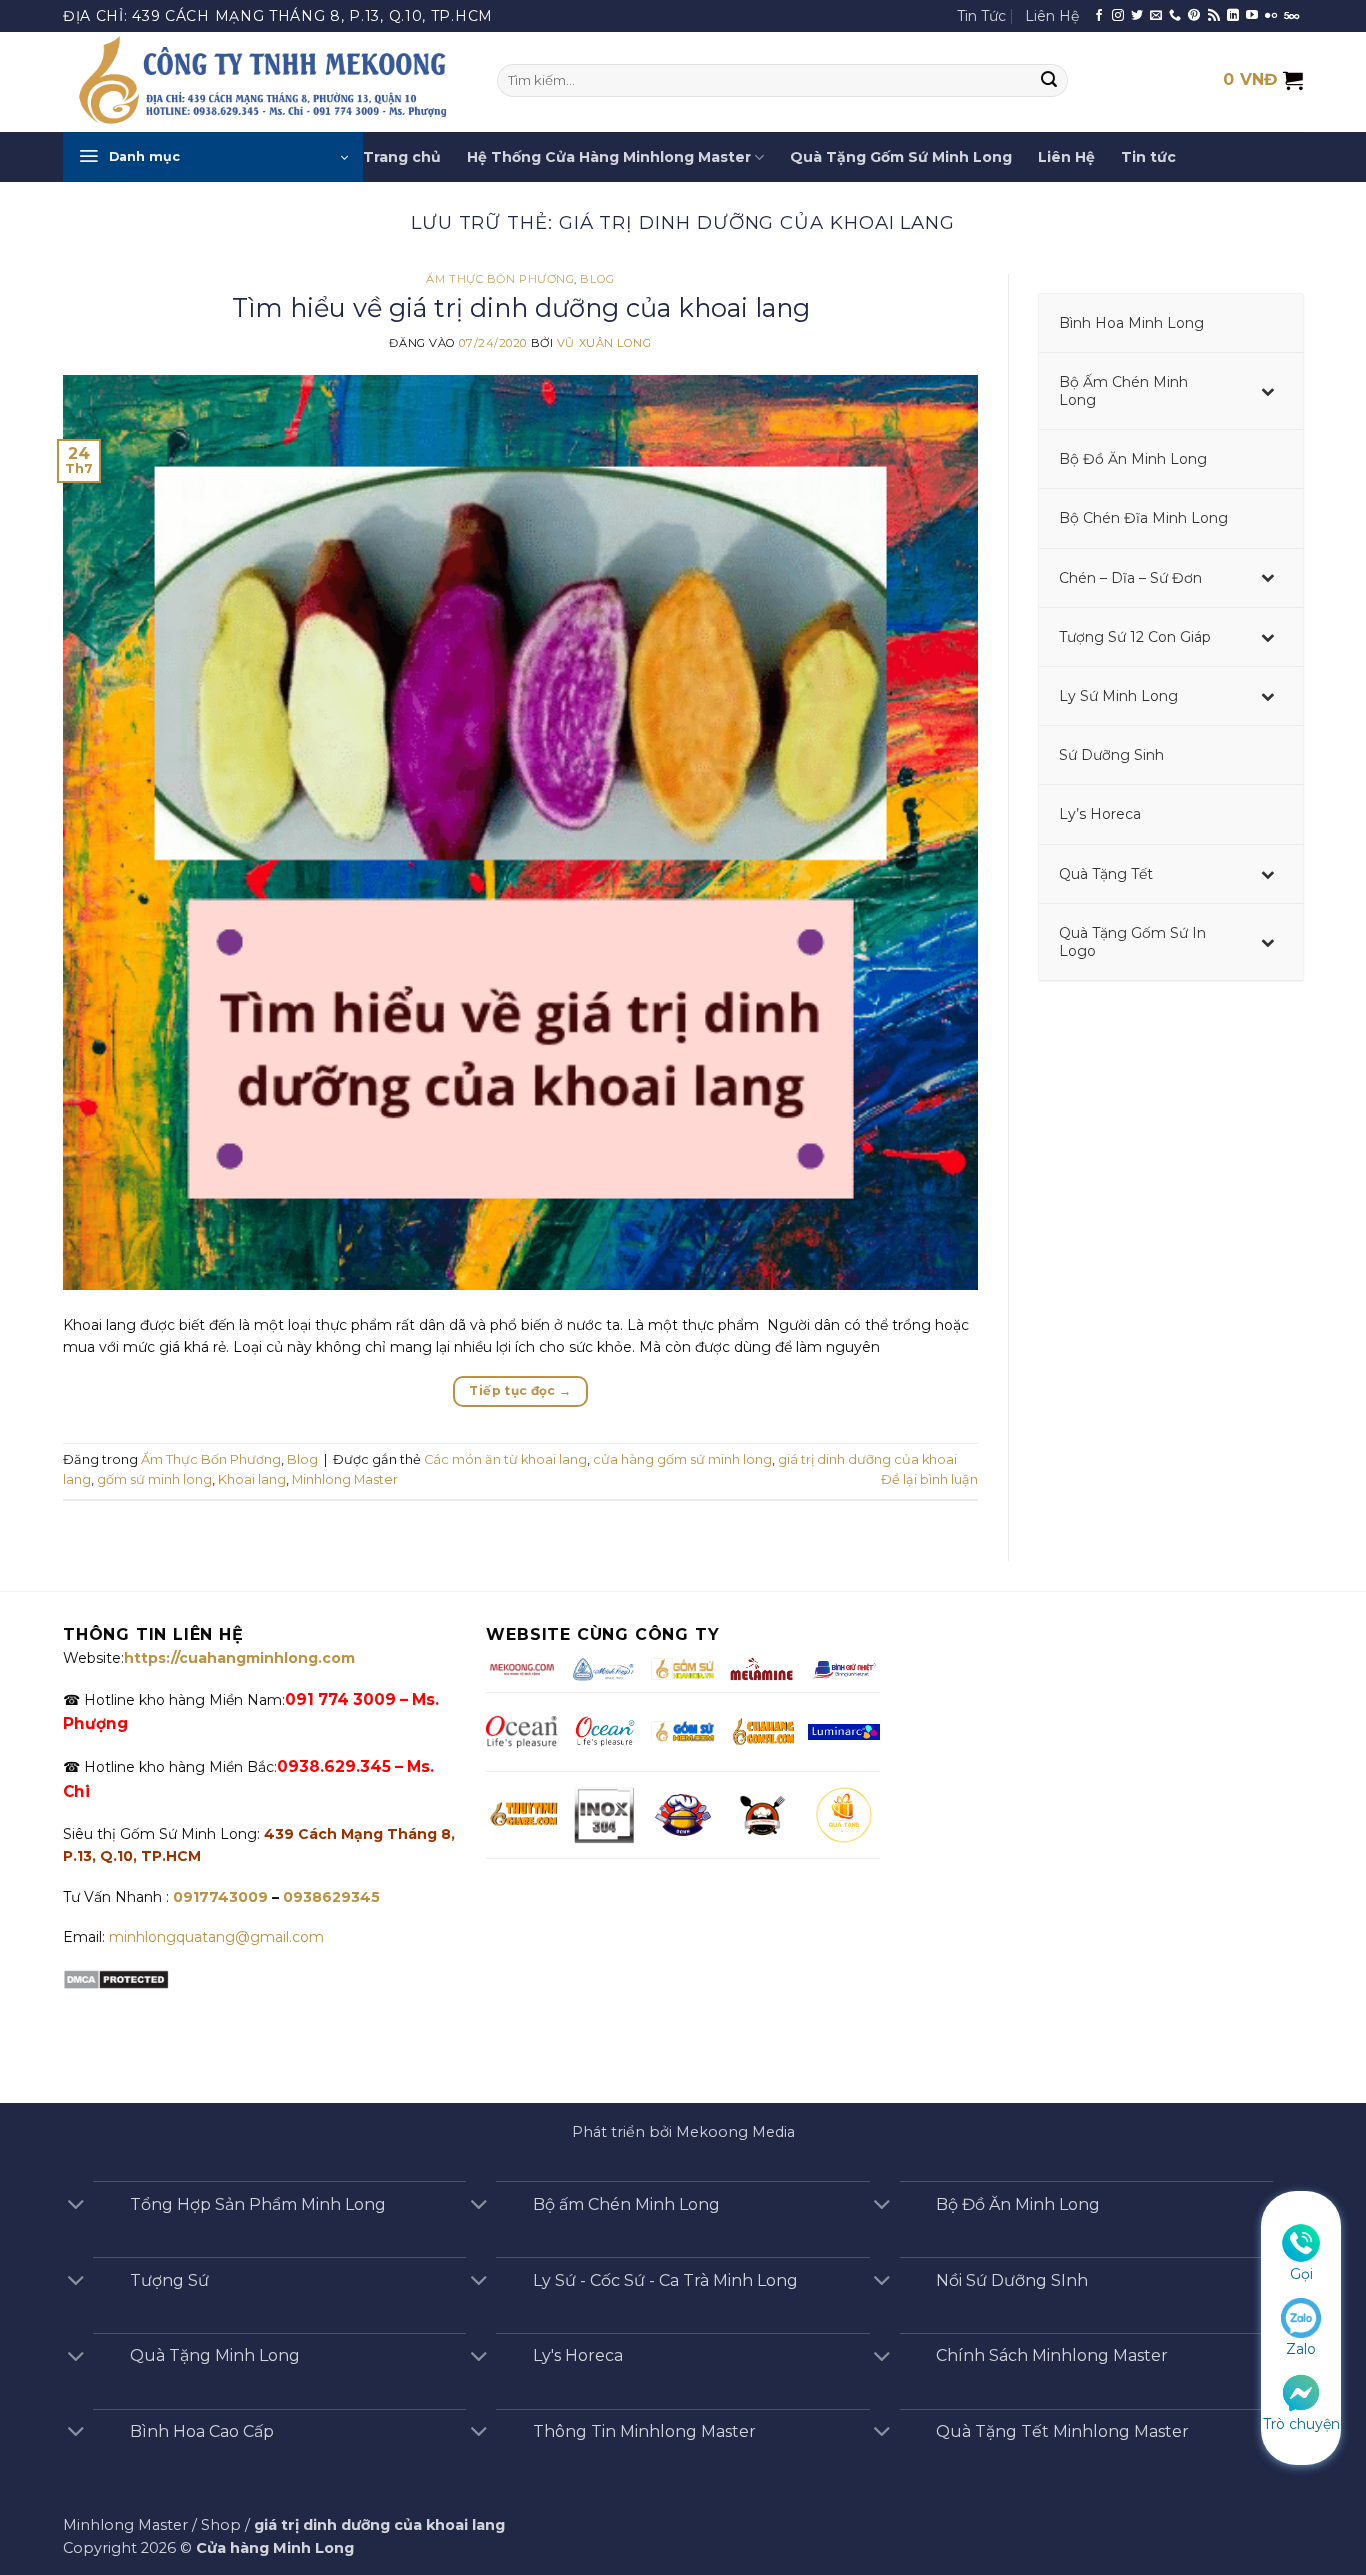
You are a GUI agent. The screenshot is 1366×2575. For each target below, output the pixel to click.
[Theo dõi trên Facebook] (1099, 16)
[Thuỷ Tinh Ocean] (604, 1732)
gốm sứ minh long (154, 1479)
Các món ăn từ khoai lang (505, 1459)
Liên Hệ (1052, 16)
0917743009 (218, 1897)
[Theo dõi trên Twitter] (1137, 16)
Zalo (1301, 2349)
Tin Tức (981, 16)
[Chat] (1301, 2391)
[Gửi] (1050, 81)
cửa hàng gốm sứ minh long (682, 1459)
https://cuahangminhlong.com (239, 1658)
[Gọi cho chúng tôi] (1175, 16)
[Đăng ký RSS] (1214, 16)
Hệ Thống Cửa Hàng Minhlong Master (609, 157)
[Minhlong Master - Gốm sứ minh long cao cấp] (265, 82)
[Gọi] (1301, 2242)
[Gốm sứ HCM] (683, 1731)
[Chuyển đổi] (76, 2206)
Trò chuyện (1301, 2424)
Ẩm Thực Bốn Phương (500, 279)
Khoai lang (252, 1479)
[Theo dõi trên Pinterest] (1194, 16)
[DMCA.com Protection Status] (116, 1978)
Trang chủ (402, 157)
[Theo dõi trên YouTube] (1252, 16)
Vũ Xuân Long (604, 343)
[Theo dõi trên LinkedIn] (1233, 16)
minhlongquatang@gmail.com (216, 1937)
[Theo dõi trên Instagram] (1118, 16)
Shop (221, 2525)
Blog (597, 279)
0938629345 (331, 1897)
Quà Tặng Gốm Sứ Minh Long (901, 157)
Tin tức (1148, 157)
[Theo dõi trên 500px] (1291, 16)
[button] (213, 157)
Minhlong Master (345, 1479)
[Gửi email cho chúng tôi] (1156, 16)
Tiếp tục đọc (520, 1390)
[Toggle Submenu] (1268, 391)
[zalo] (1301, 2317)
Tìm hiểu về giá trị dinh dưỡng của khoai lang (521, 307)
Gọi (1301, 2274)
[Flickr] (1271, 16)
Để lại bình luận (929, 1479)
